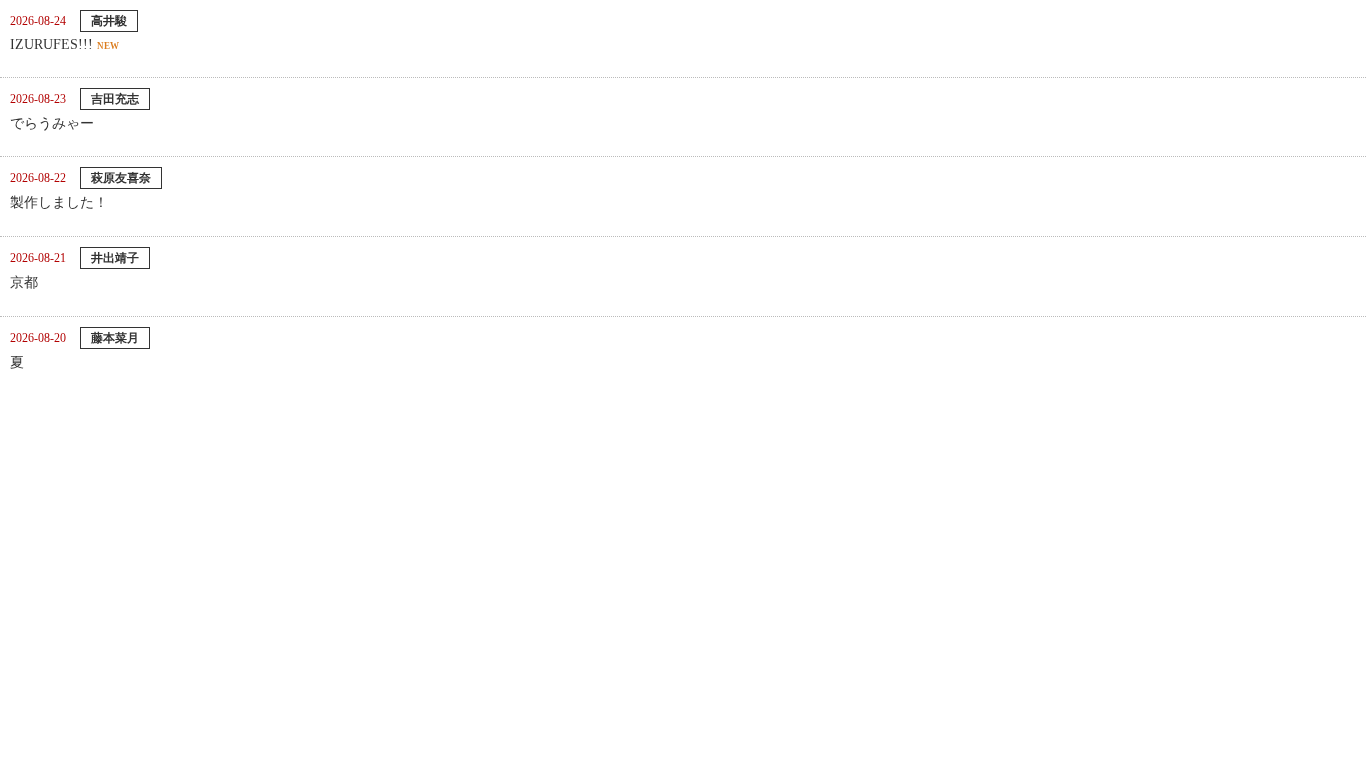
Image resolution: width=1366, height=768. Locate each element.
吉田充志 (115, 99)
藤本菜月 (115, 338)
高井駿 (109, 21)
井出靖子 (115, 258)
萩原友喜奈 (121, 178)
